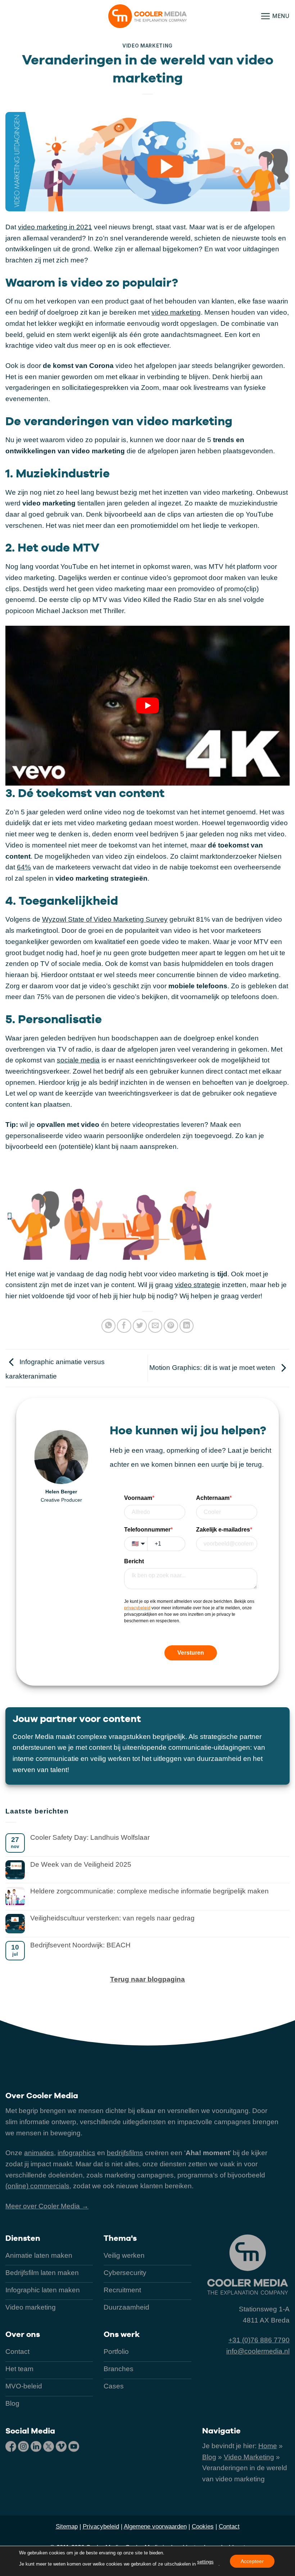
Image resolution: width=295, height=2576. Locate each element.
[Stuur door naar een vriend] (155, 1326)
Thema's (120, 2238)
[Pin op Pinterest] (171, 1326)
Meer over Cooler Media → (47, 2206)
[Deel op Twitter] (140, 1326)
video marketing (176, 312)
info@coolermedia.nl (258, 2351)
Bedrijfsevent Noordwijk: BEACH (80, 1945)
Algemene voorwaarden (155, 2526)
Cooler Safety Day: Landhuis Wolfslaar (90, 1837)
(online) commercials (37, 2186)
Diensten (23, 2238)
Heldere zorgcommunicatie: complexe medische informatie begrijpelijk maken (149, 1891)
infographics (76, 2153)
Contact (229, 2526)
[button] (275, 16)
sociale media (78, 1060)
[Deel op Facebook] (124, 1326)
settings (205, 2562)
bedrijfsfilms (125, 2153)
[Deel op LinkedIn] (187, 1326)
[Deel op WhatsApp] (109, 1326)
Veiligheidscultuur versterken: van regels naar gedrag (112, 1918)
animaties (39, 2153)
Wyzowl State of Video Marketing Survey (105, 919)
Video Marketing (147, 46)
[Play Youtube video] (147, 706)
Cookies (203, 2526)
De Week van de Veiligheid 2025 (81, 1864)
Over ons (23, 2334)
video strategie (198, 1285)
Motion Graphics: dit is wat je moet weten (213, 1368)
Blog (209, 2457)
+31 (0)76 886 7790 (259, 2340)
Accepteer (252, 2561)
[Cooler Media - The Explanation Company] (147, 16)
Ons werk (122, 2334)
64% (24, 867)
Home (268, 2446)
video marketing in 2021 (55, 227)
